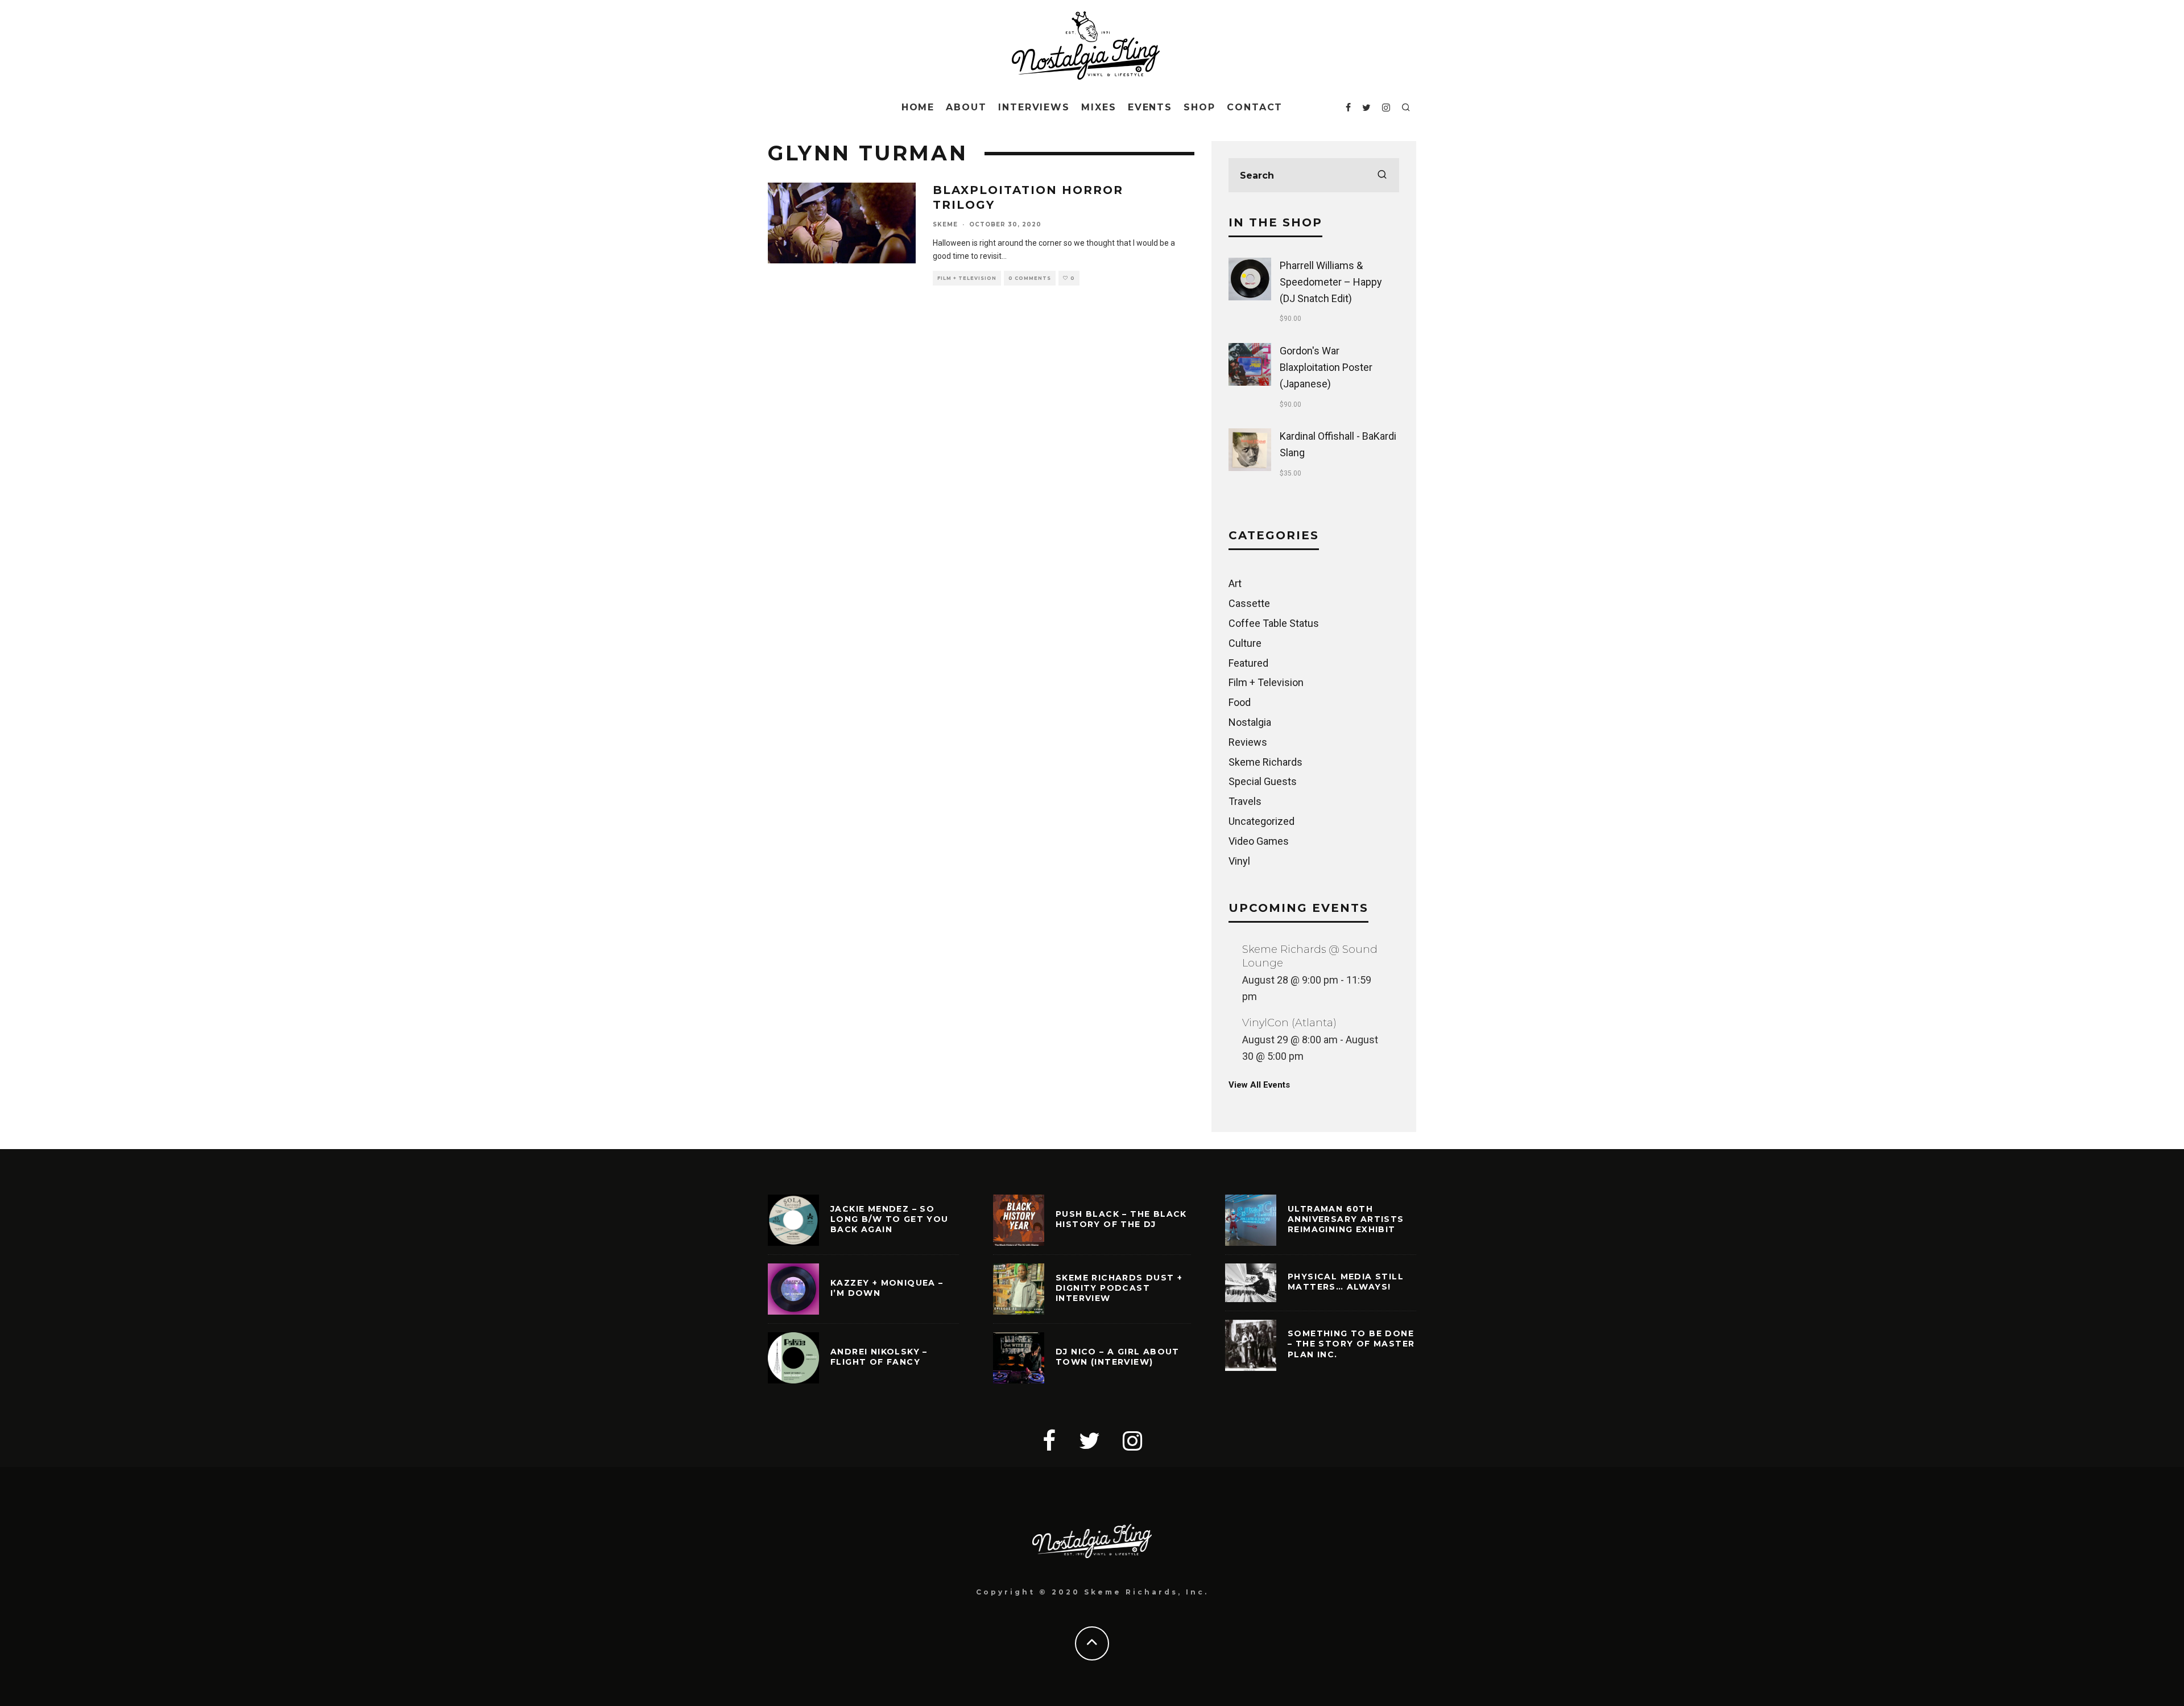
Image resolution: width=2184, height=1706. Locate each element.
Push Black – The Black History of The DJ (1121, 1219)
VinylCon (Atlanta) (1289, 1023)
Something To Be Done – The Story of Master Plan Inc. (1351, 1344)
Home (918, 107)
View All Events (1259, 1085)
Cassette (1249, 603)
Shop (1199, 107)
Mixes (1099, 107)
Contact (1255, 107)
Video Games (1259, 841)
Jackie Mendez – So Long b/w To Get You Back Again (890, 1219)
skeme (945, 224)
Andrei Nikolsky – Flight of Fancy (879, 1357)
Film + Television (967, 278)
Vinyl (1239, 861)
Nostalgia (1250, 722)
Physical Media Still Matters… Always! (1346, 1282)
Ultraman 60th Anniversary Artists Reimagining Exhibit (1346, 1219)
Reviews (1248, 742)
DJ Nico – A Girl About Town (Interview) (1118, 1357)
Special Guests (1263, 781)
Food (1240, 702)
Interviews (1034, 107)
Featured (1248, 663)
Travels (1245, 801)
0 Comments (1030, 278)
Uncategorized (1261, 821)
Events (1150, 107)
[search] (1382, 175)
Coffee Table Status (1274, 623)
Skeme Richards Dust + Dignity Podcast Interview (1119, 1288)
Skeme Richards (1265, 762)
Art (1235, 583)
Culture (1245, 643)
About (966, 107)
